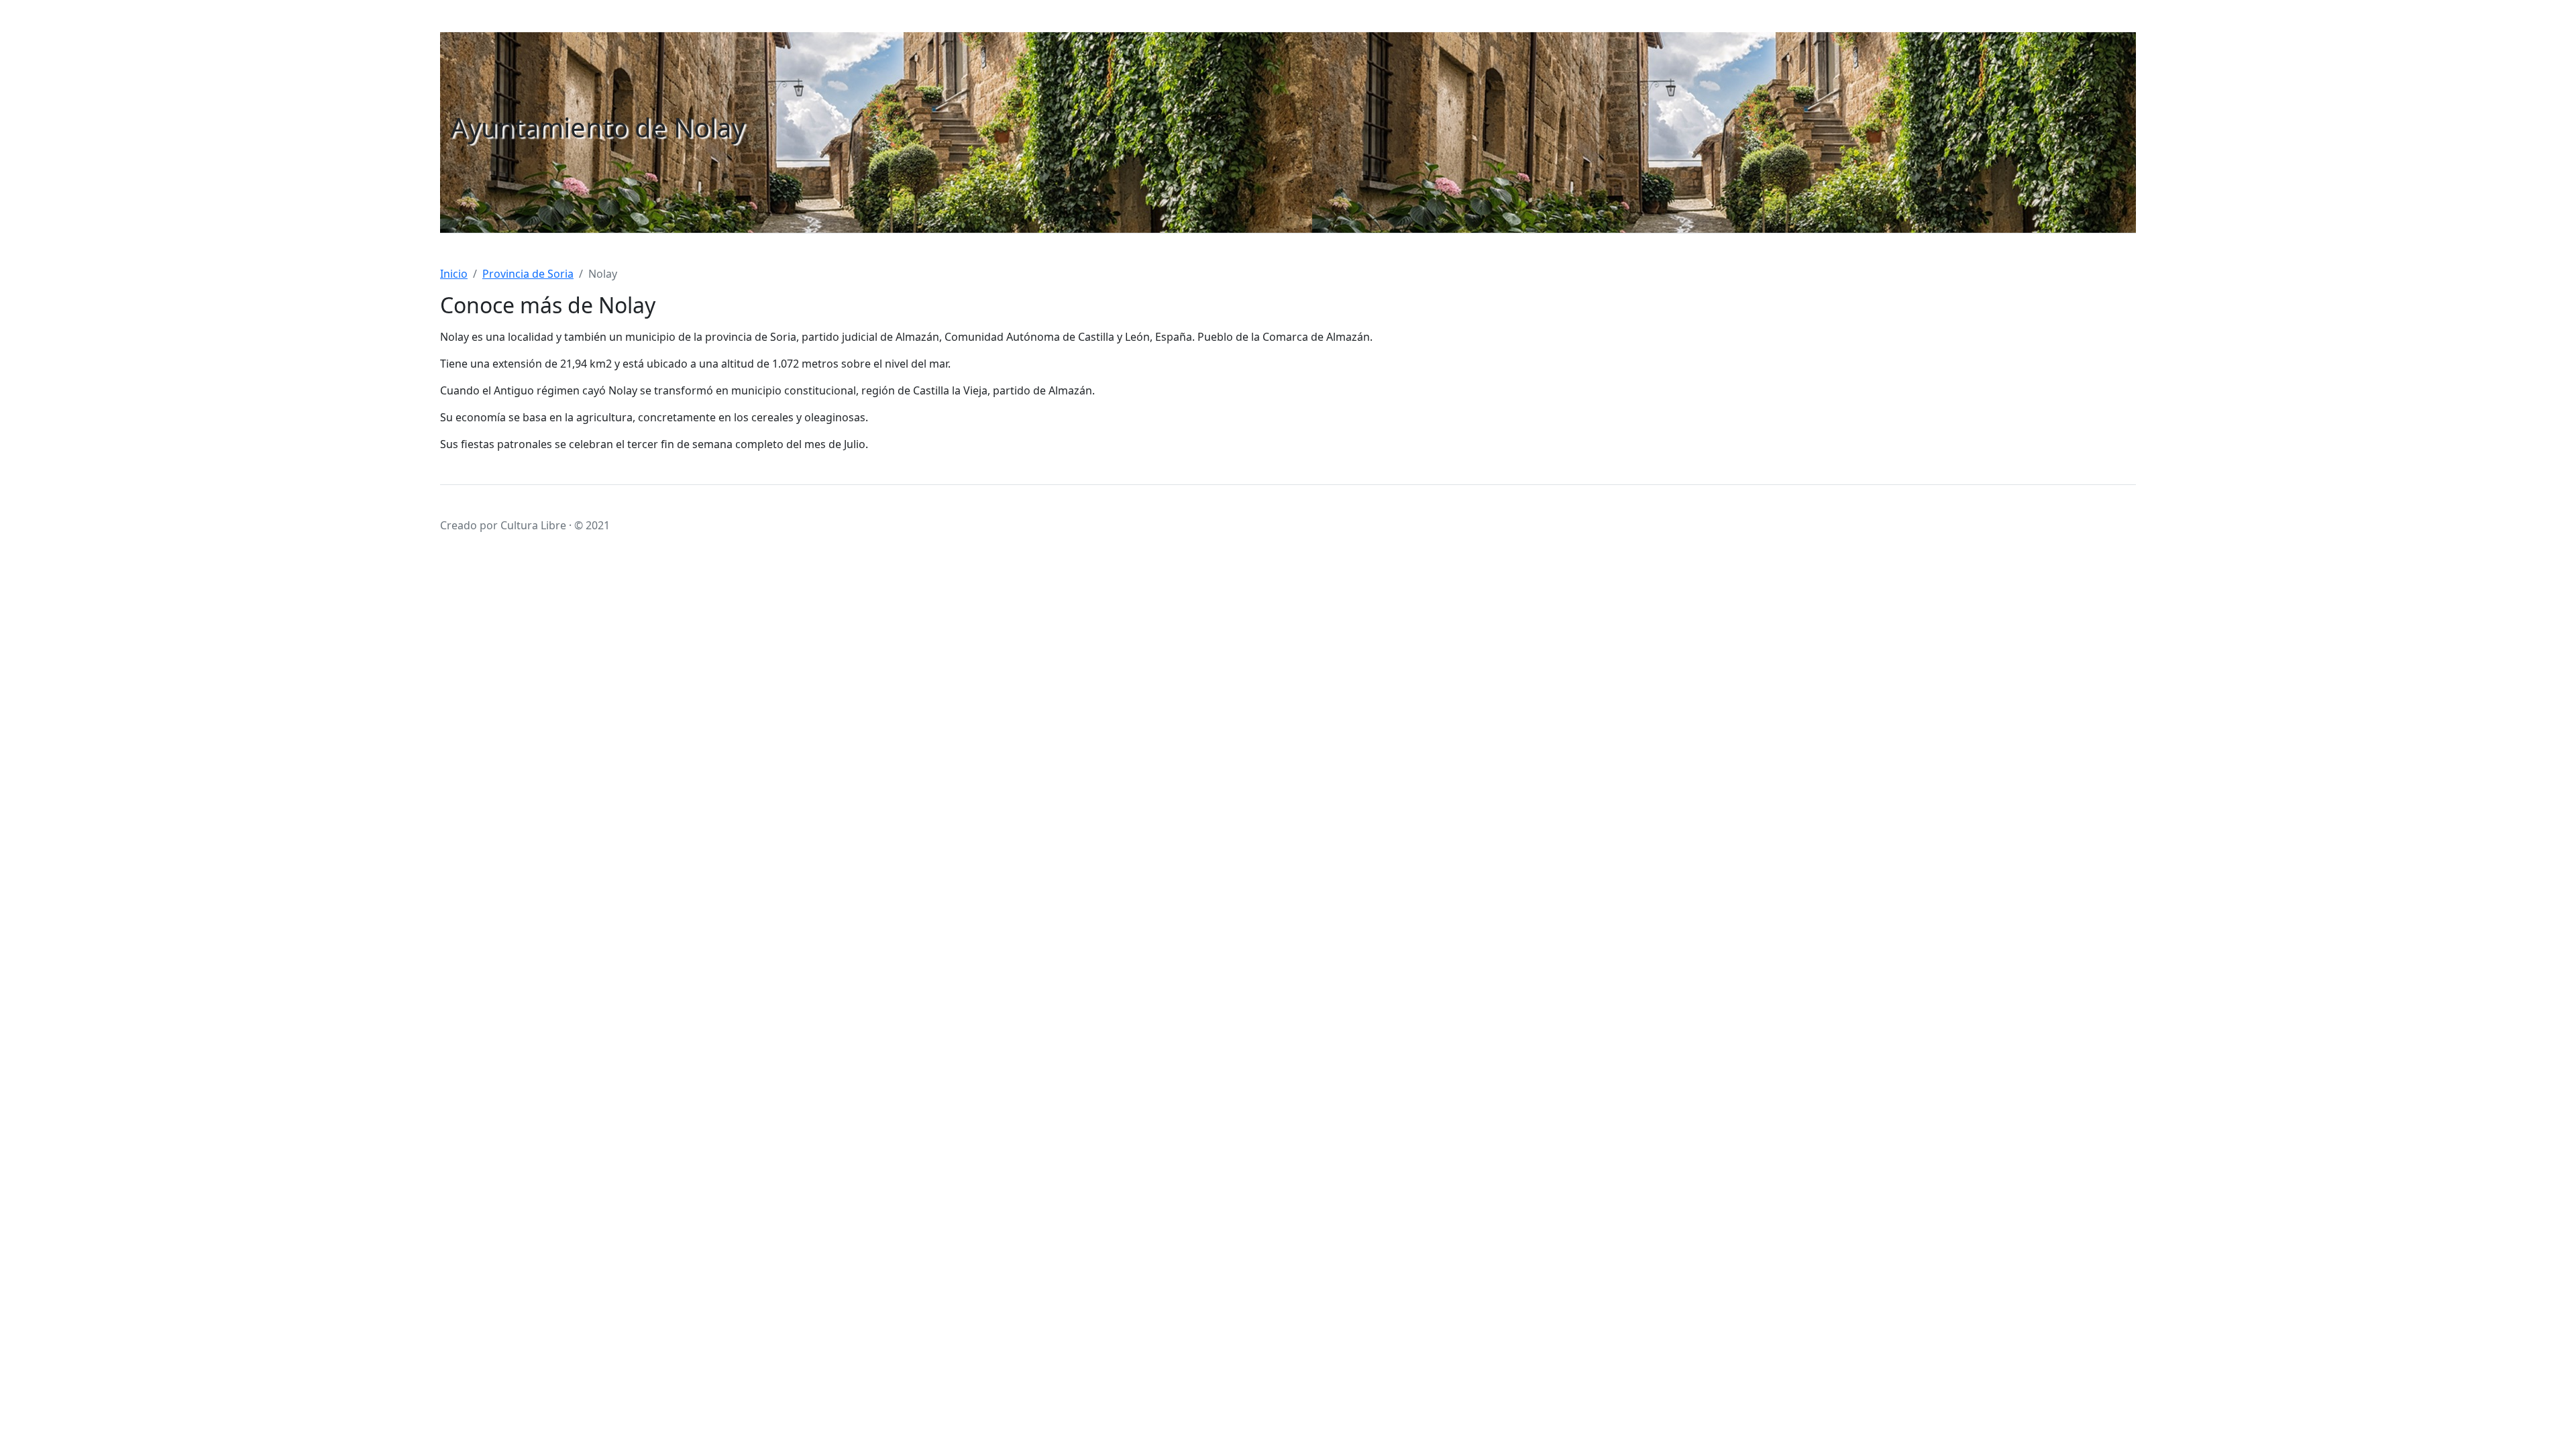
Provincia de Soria (528, 274)
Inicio (454, 274)
